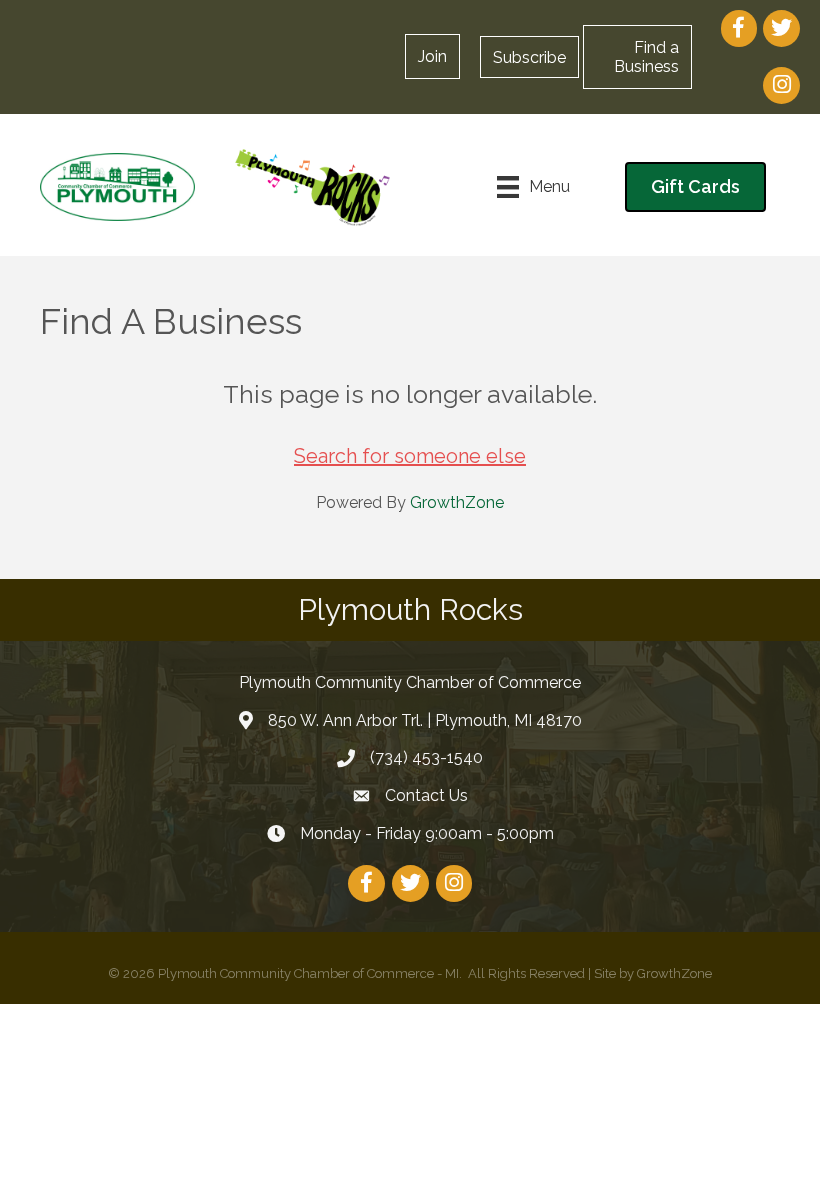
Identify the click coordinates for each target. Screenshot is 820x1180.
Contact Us (426, 795)
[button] (529, 57)
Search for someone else (410, 456)
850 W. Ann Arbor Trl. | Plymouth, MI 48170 (425, 720)
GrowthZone (457, 502)
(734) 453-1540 (426, 757)
